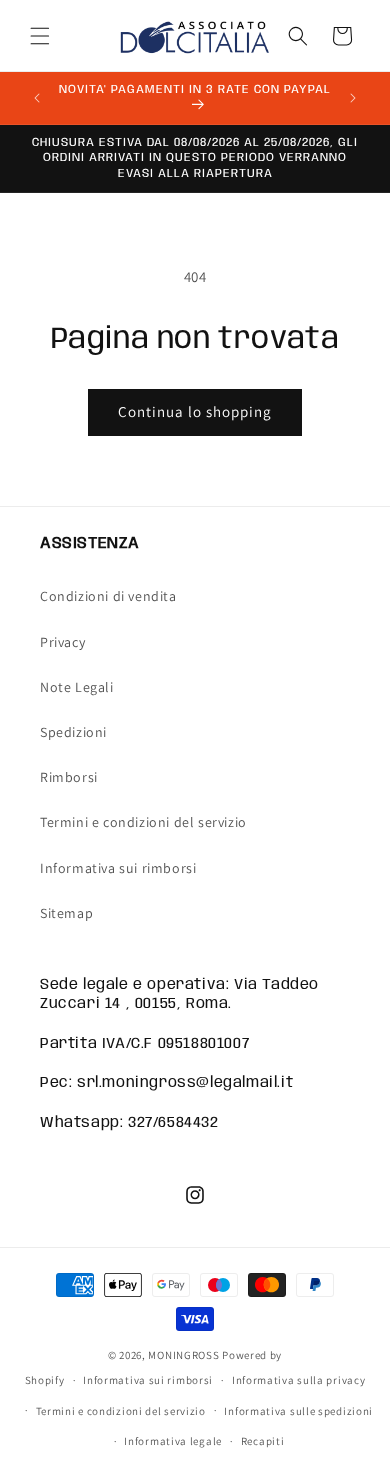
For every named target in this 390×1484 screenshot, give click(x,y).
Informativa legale (173, 1441)
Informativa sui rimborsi (118, 868)
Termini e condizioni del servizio (143, 822)
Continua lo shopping (195, 411)
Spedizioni (73, 732)
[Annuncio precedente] (37, 98)
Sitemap (66, 913)
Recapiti (263, 1441)
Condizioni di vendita (108, 596)
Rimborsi (69, 777)
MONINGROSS (183, 1355)
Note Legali (77, 687)
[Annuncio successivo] (353, 98)
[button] (40, 36)
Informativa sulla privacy (299, 1380)
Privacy (62, 642)
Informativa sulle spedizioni (298, 1411)
